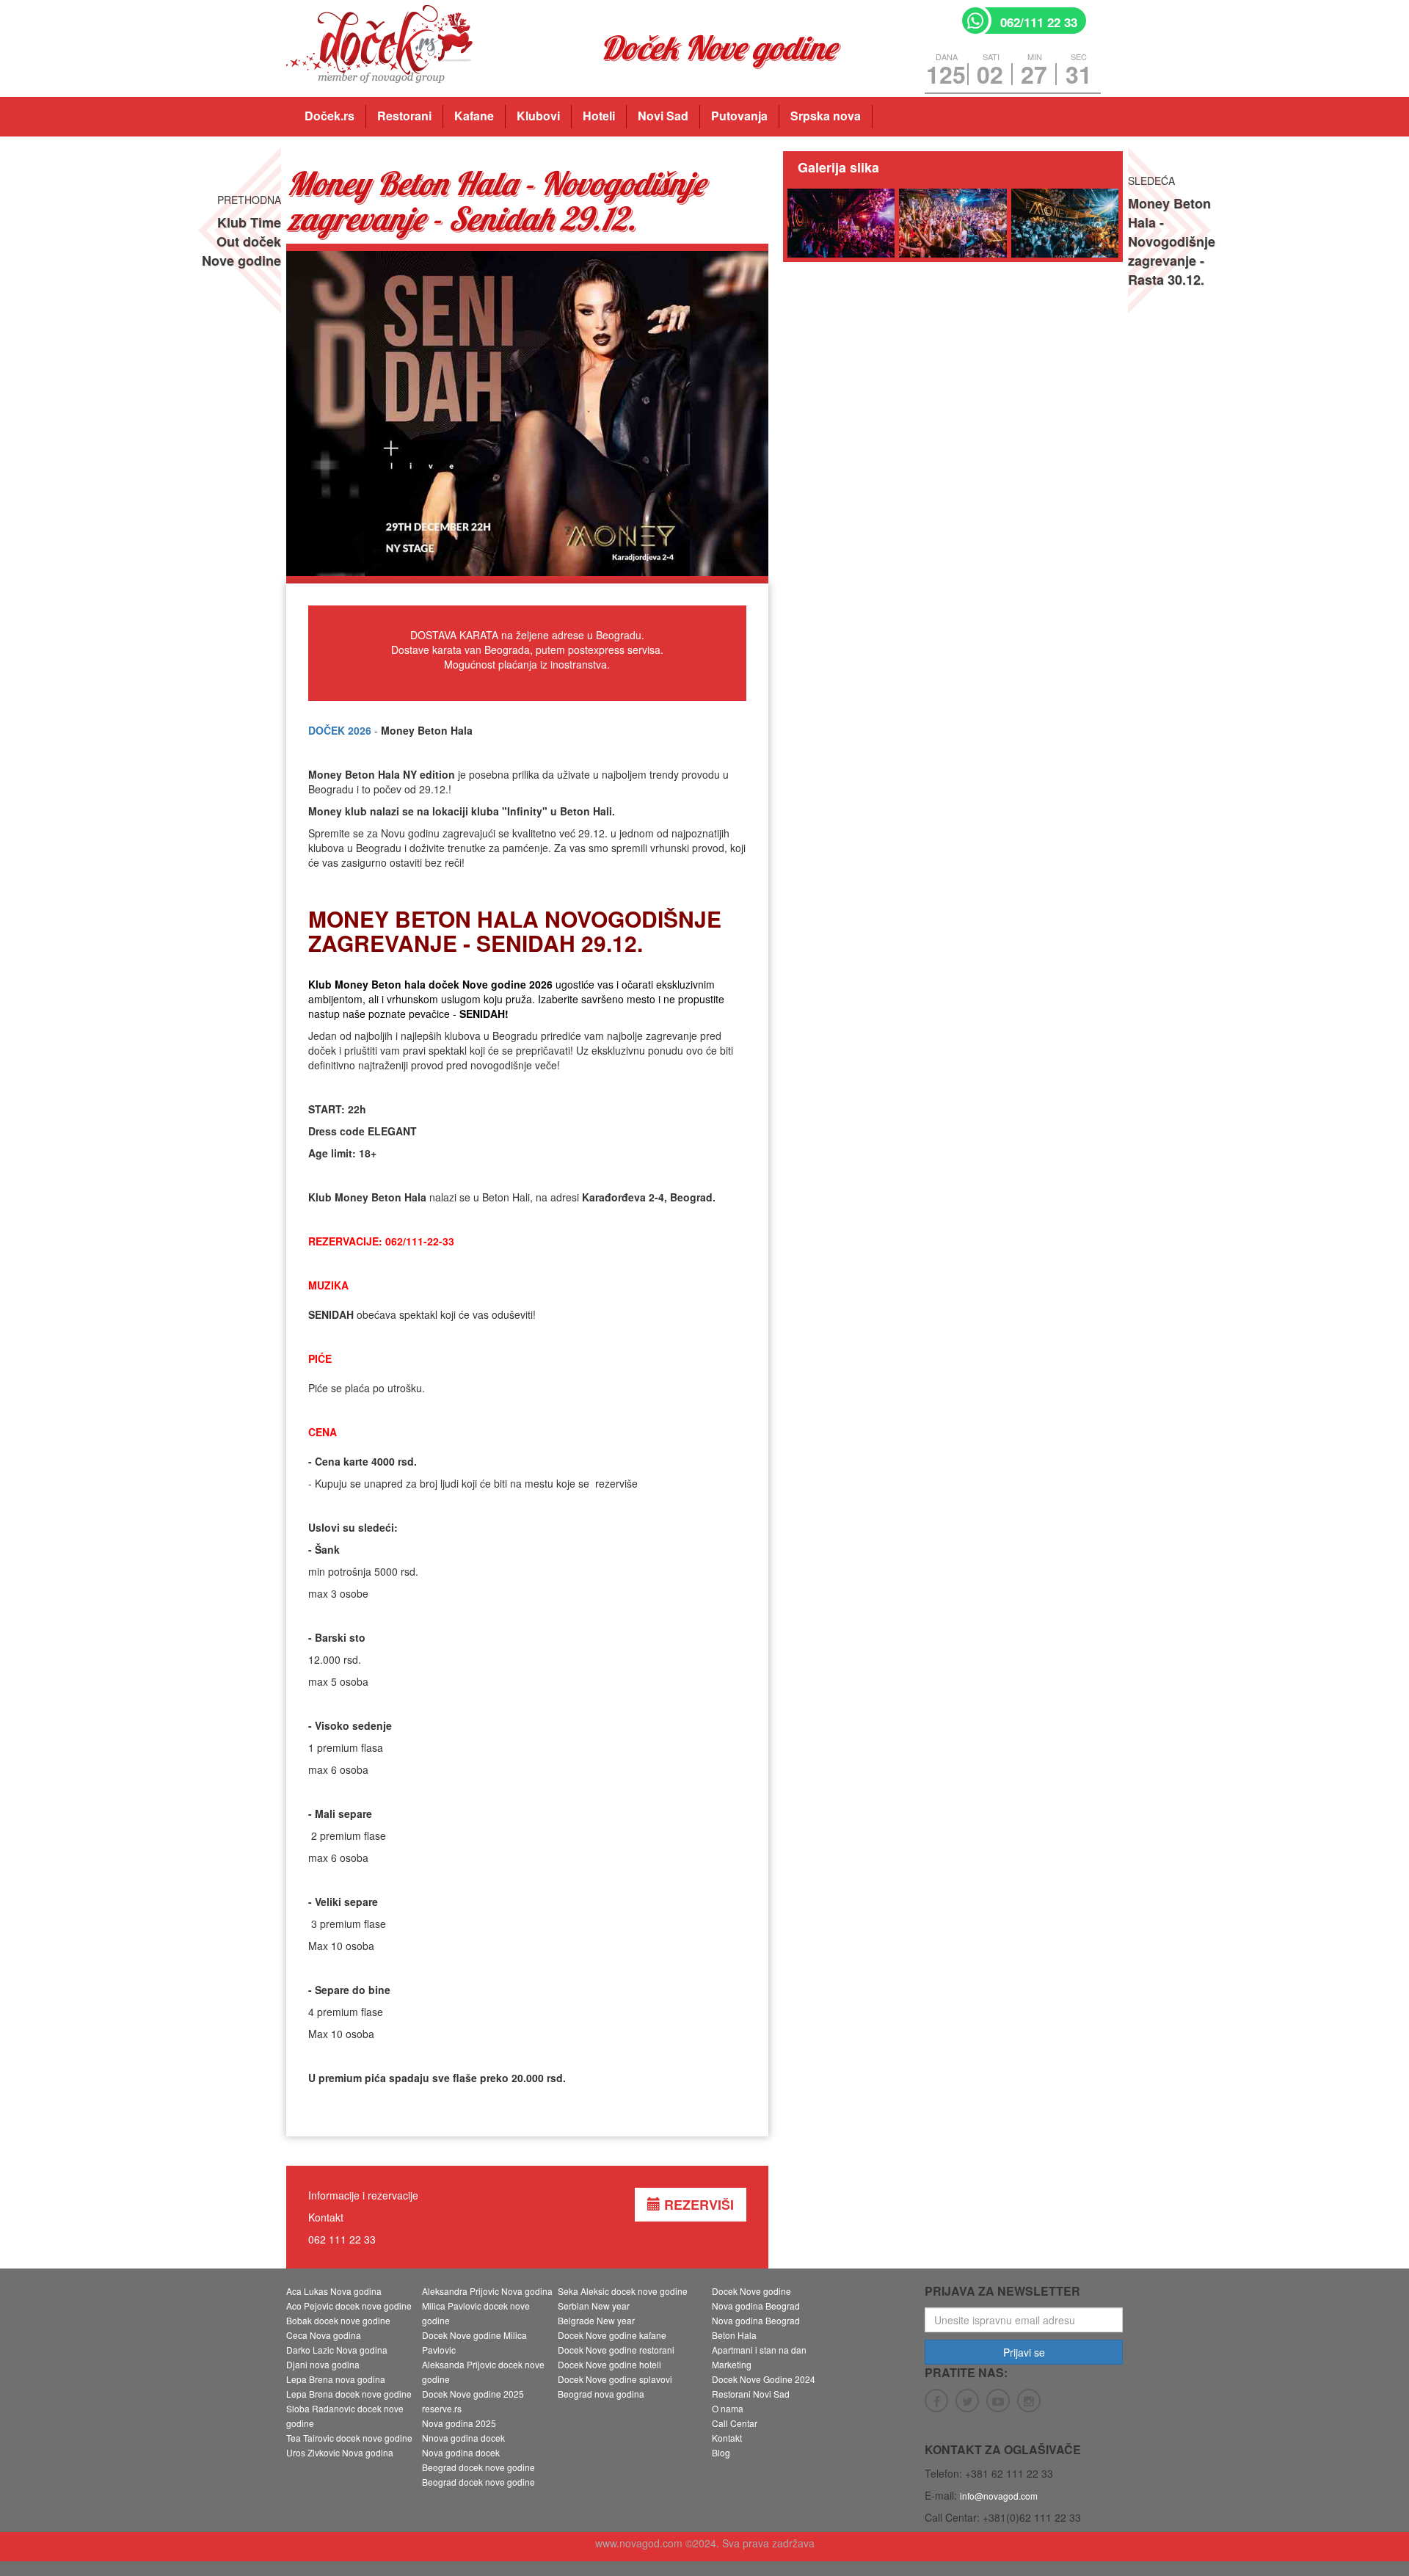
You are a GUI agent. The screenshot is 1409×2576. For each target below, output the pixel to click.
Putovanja (739, 116)
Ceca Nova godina (324, 2335)
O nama (728, 2408)
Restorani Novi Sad (751, 2394)
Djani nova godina (323, 2364)
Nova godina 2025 (459, 2423)
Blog (721, 2452)
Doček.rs (330, 116)
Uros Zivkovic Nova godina (340, 2452)
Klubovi (538, 116)
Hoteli (599, 116)
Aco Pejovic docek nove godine (349, 2306)
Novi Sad (663, 116)
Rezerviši (697, 2205)
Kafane (474, 116)
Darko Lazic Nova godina (337, 2350)
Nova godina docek (461, 2452)
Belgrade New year (596, 2320)
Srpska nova (826, 116)
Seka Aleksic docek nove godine (623, 2291)
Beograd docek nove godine (478, 2467)
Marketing (732, 2364)
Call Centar (735, 2423)
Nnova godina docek (463, 2438)
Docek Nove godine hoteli (609, 2364)
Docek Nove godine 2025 (473, 2394)
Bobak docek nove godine (338, 2320)
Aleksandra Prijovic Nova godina (487, 2291)
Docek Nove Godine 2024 (764, 2379)
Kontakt (727, 2438)
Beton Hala (734, 2335)
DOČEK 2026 (340, 730)
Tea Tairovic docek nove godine (349, 2438)
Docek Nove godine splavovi (615, 2379)
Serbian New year (594, 2306)
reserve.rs (442, 2408)
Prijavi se (1024, 2352)
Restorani (404, 116)
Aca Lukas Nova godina (334, 2291)
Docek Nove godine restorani (616, 2350)
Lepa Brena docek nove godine (349, 2394)
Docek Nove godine (751, 2291)
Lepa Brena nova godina (336, 2379)
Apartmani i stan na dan (759, 2350)
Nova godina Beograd (756, 2306)
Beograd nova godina (601, 2394)
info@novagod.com (999, 2496)
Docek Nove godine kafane (612, 2335)
